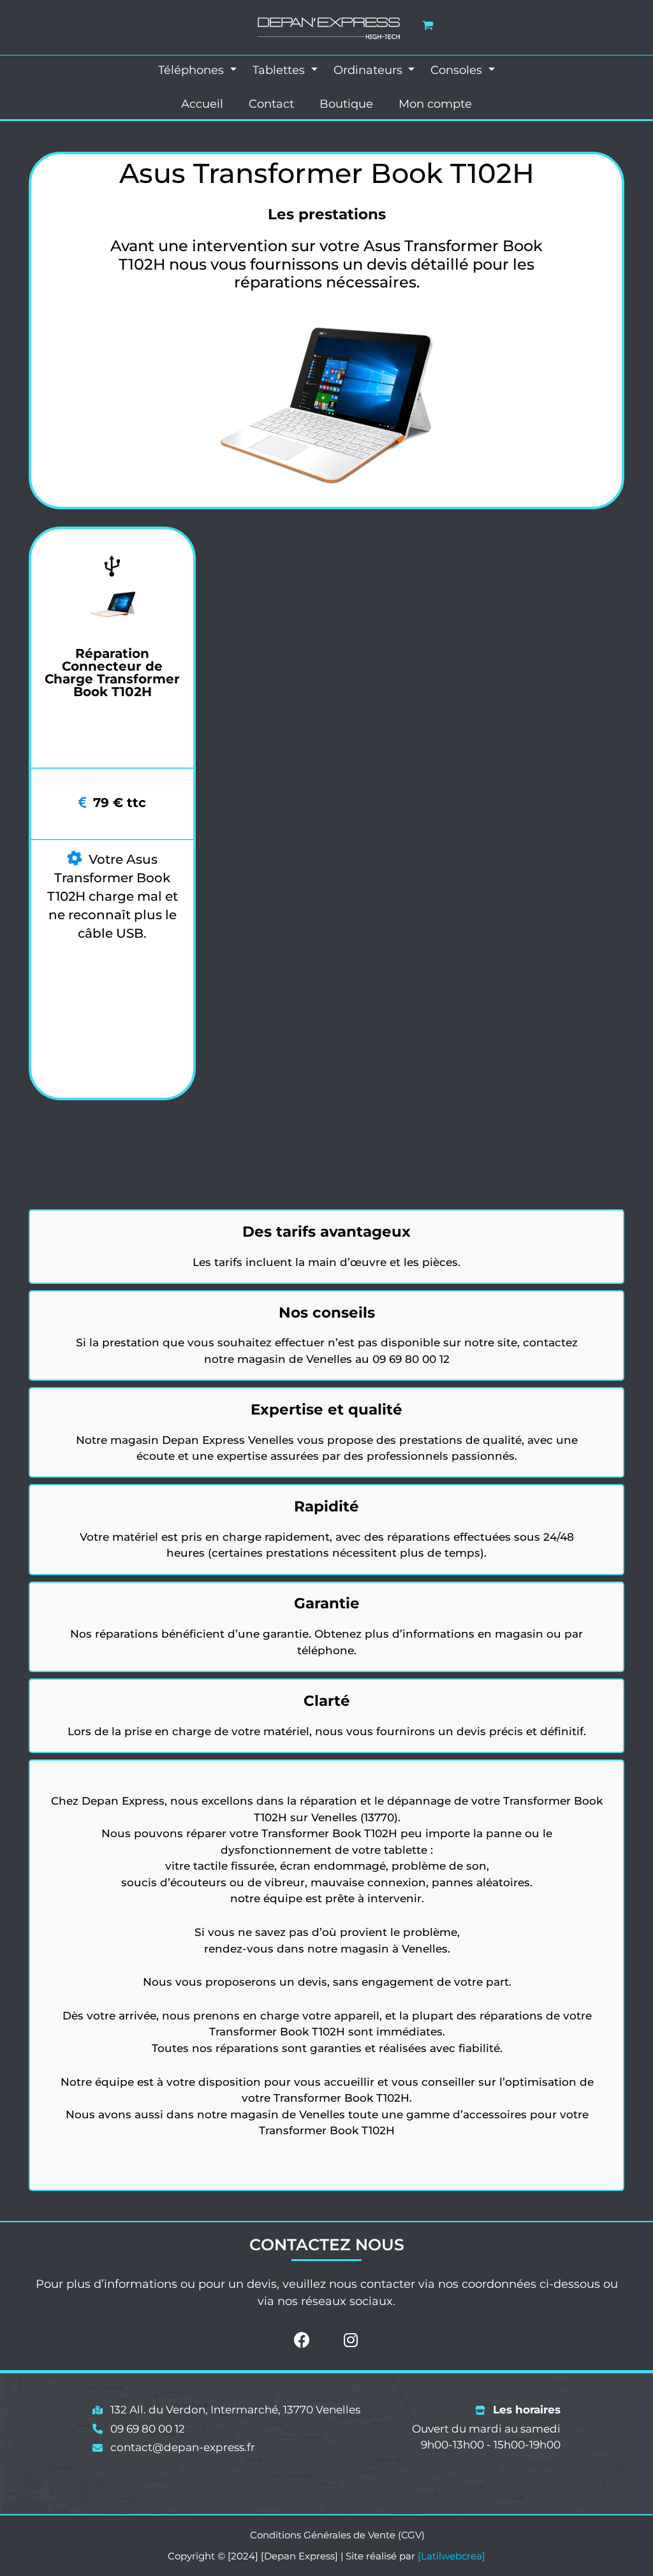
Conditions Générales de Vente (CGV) (337, 2535)
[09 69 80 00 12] (139, 2429)
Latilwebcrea (451, 2556)
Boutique (346, 104)
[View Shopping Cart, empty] (428, 25)
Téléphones (193, 70)
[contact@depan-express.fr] (174, 2448)
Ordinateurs (370, 70)
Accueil (202, 104)
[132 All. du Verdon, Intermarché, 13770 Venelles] (226, 2410)
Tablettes (280, 70)
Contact (271, 104)
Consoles (458, 70)
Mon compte (435, 104)
